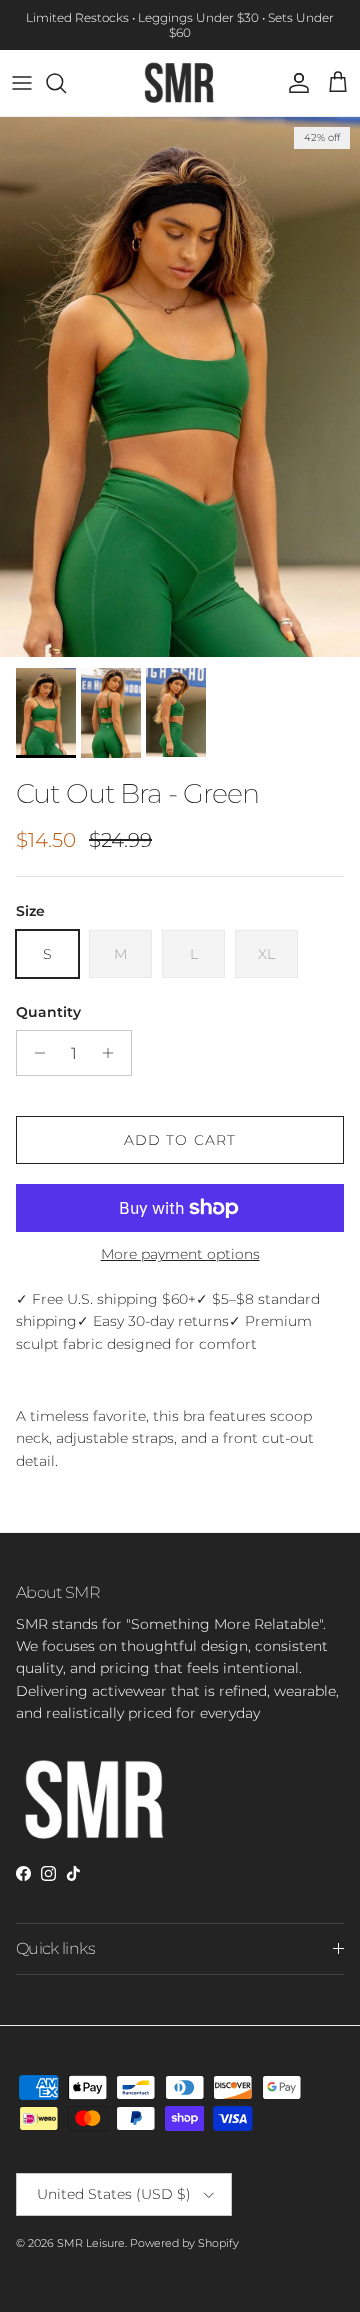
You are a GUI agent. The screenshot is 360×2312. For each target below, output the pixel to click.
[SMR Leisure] (180, 82)
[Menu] (22, 83)
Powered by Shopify (184, 2243)
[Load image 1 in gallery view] (180, 387)
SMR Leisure (91, 2243)
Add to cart (180, 1140)
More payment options (180, 1254)
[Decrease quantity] (34, 1053)
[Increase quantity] (113, 1053)
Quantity (48, 1012)
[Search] (66, 83)
